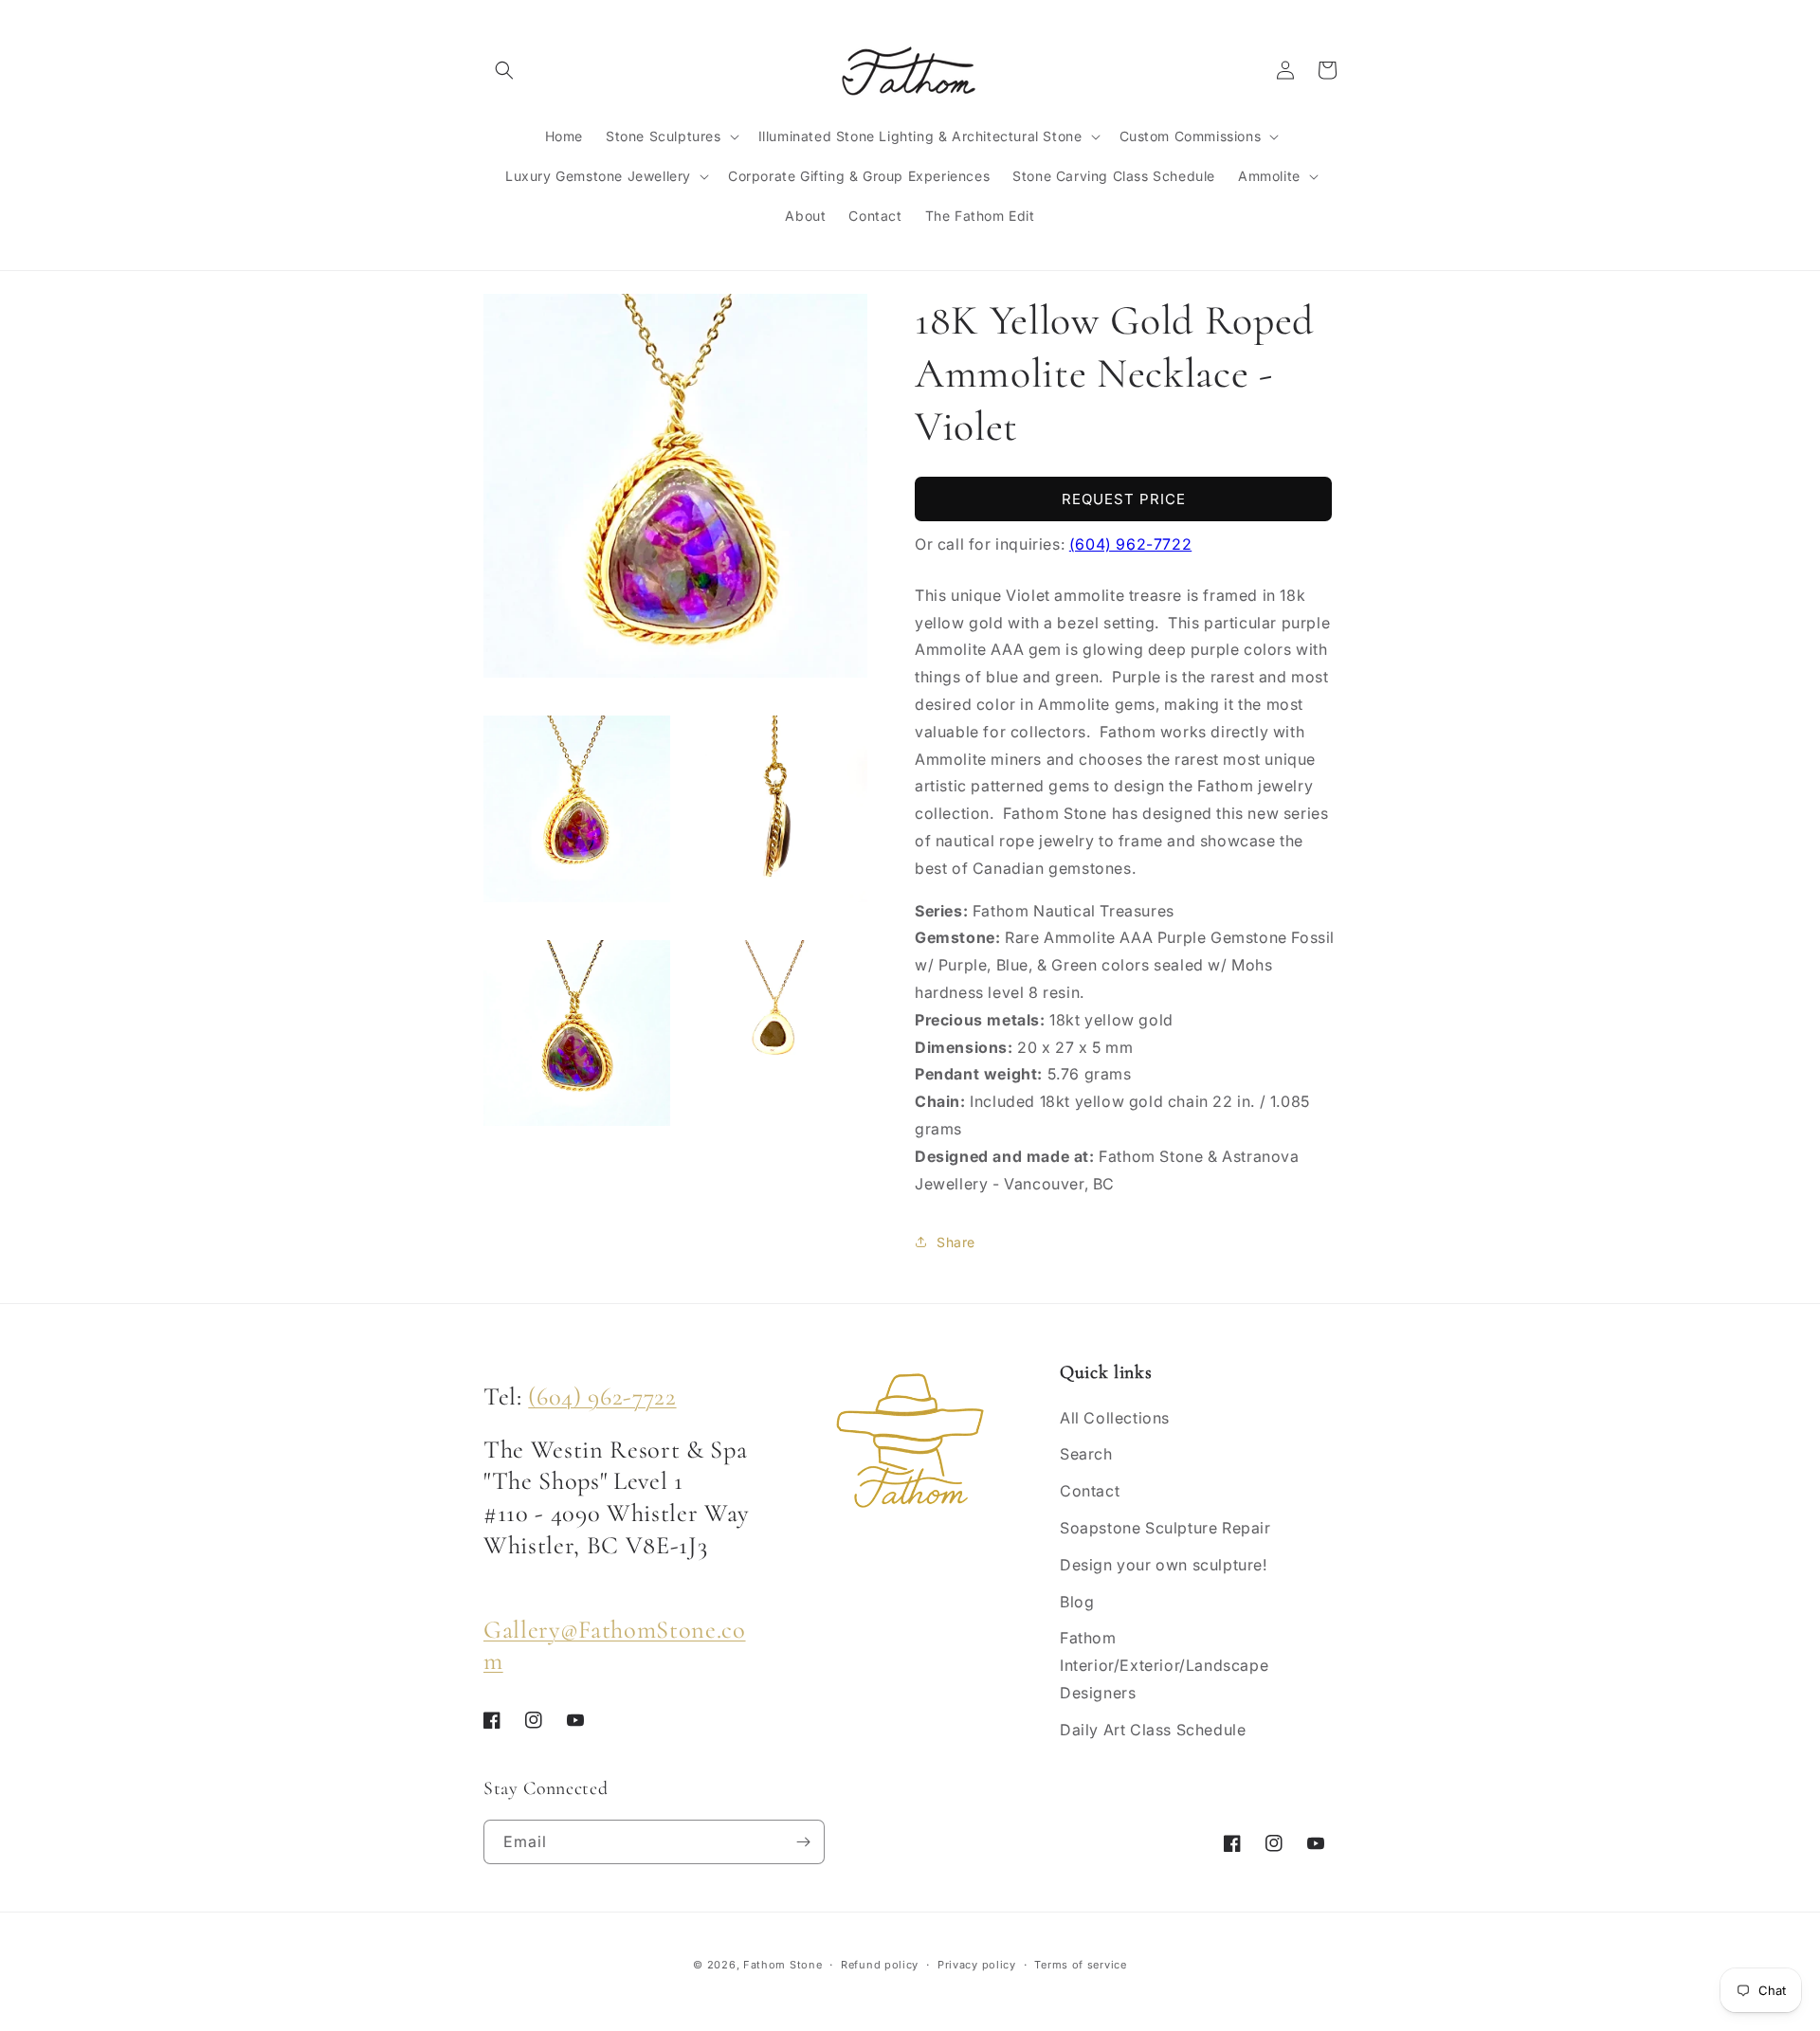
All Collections (1115, 1418)
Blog (1077, 1602)
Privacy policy (977, 1965)
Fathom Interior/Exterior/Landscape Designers (1164, 1665)
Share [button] (956, 1242)
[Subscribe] (803, 1842)
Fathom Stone (783, 1965)
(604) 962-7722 (1130, 544)
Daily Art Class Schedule (1153, 1730)
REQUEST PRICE (1124, 499)
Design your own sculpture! (1164, 1565)
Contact (1090, 1491)
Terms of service (1080, 1965)
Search (1086, 1454)
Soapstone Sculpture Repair (1165, 1528)
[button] (504, 70)
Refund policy (880, 1965)
